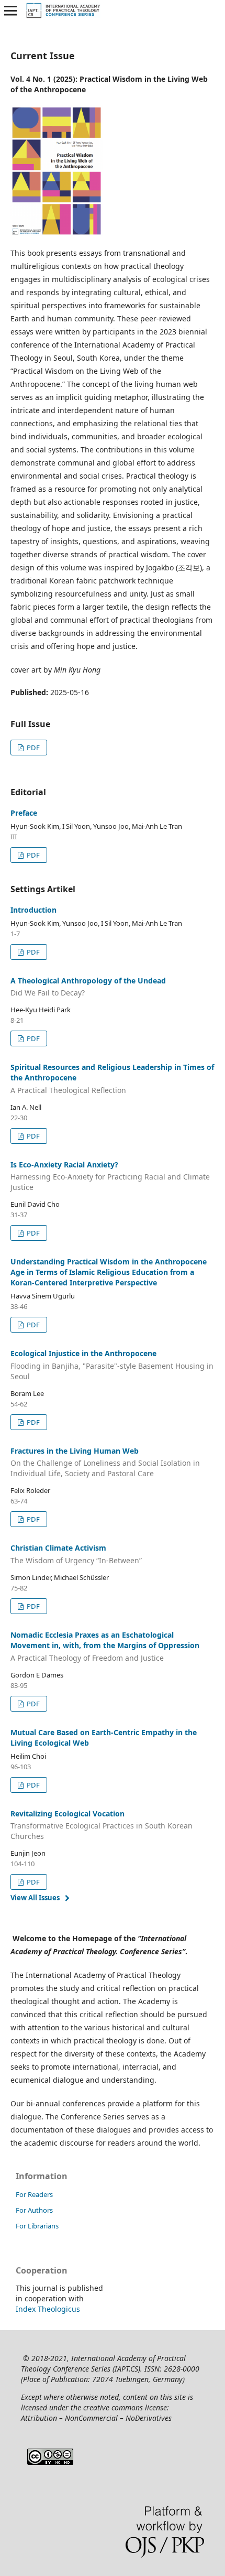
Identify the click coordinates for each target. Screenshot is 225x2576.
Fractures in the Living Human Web (105, 1462)
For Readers (34, 2194)
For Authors (34, 2210)
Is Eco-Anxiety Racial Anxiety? (110, 1176)
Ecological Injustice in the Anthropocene (112, 1365)
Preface (24, 813)
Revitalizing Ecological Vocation (102, 1825)
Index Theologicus (48, 2309)
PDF (32, 748)
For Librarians (37, 2226)
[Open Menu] (10, 10)
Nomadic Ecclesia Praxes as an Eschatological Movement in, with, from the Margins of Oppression (105, 1646)
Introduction (33, 910)
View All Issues (35, 1898)
